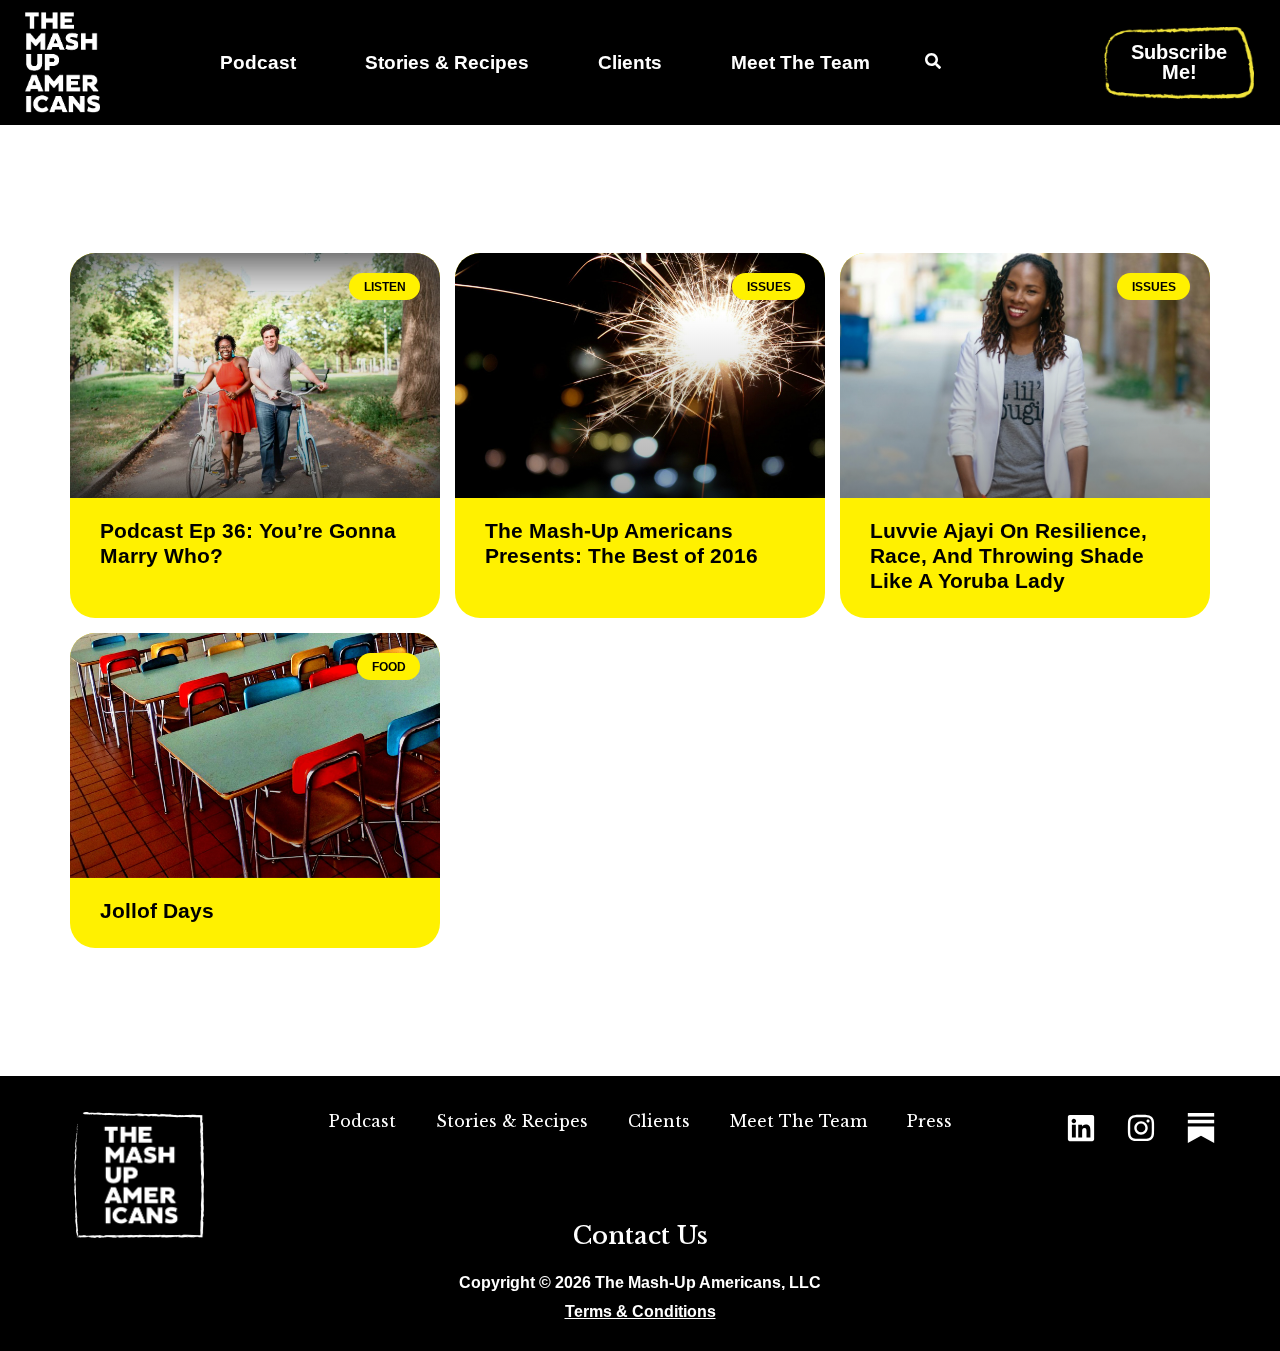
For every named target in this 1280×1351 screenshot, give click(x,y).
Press (929, 1121)
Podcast (258, 62)
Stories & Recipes (447, 62)
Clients (630, 62)
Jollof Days (157, 910)
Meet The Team (800, 62)
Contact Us (640, 1235)
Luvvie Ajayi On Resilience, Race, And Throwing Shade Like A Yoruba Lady (1008, 555)
